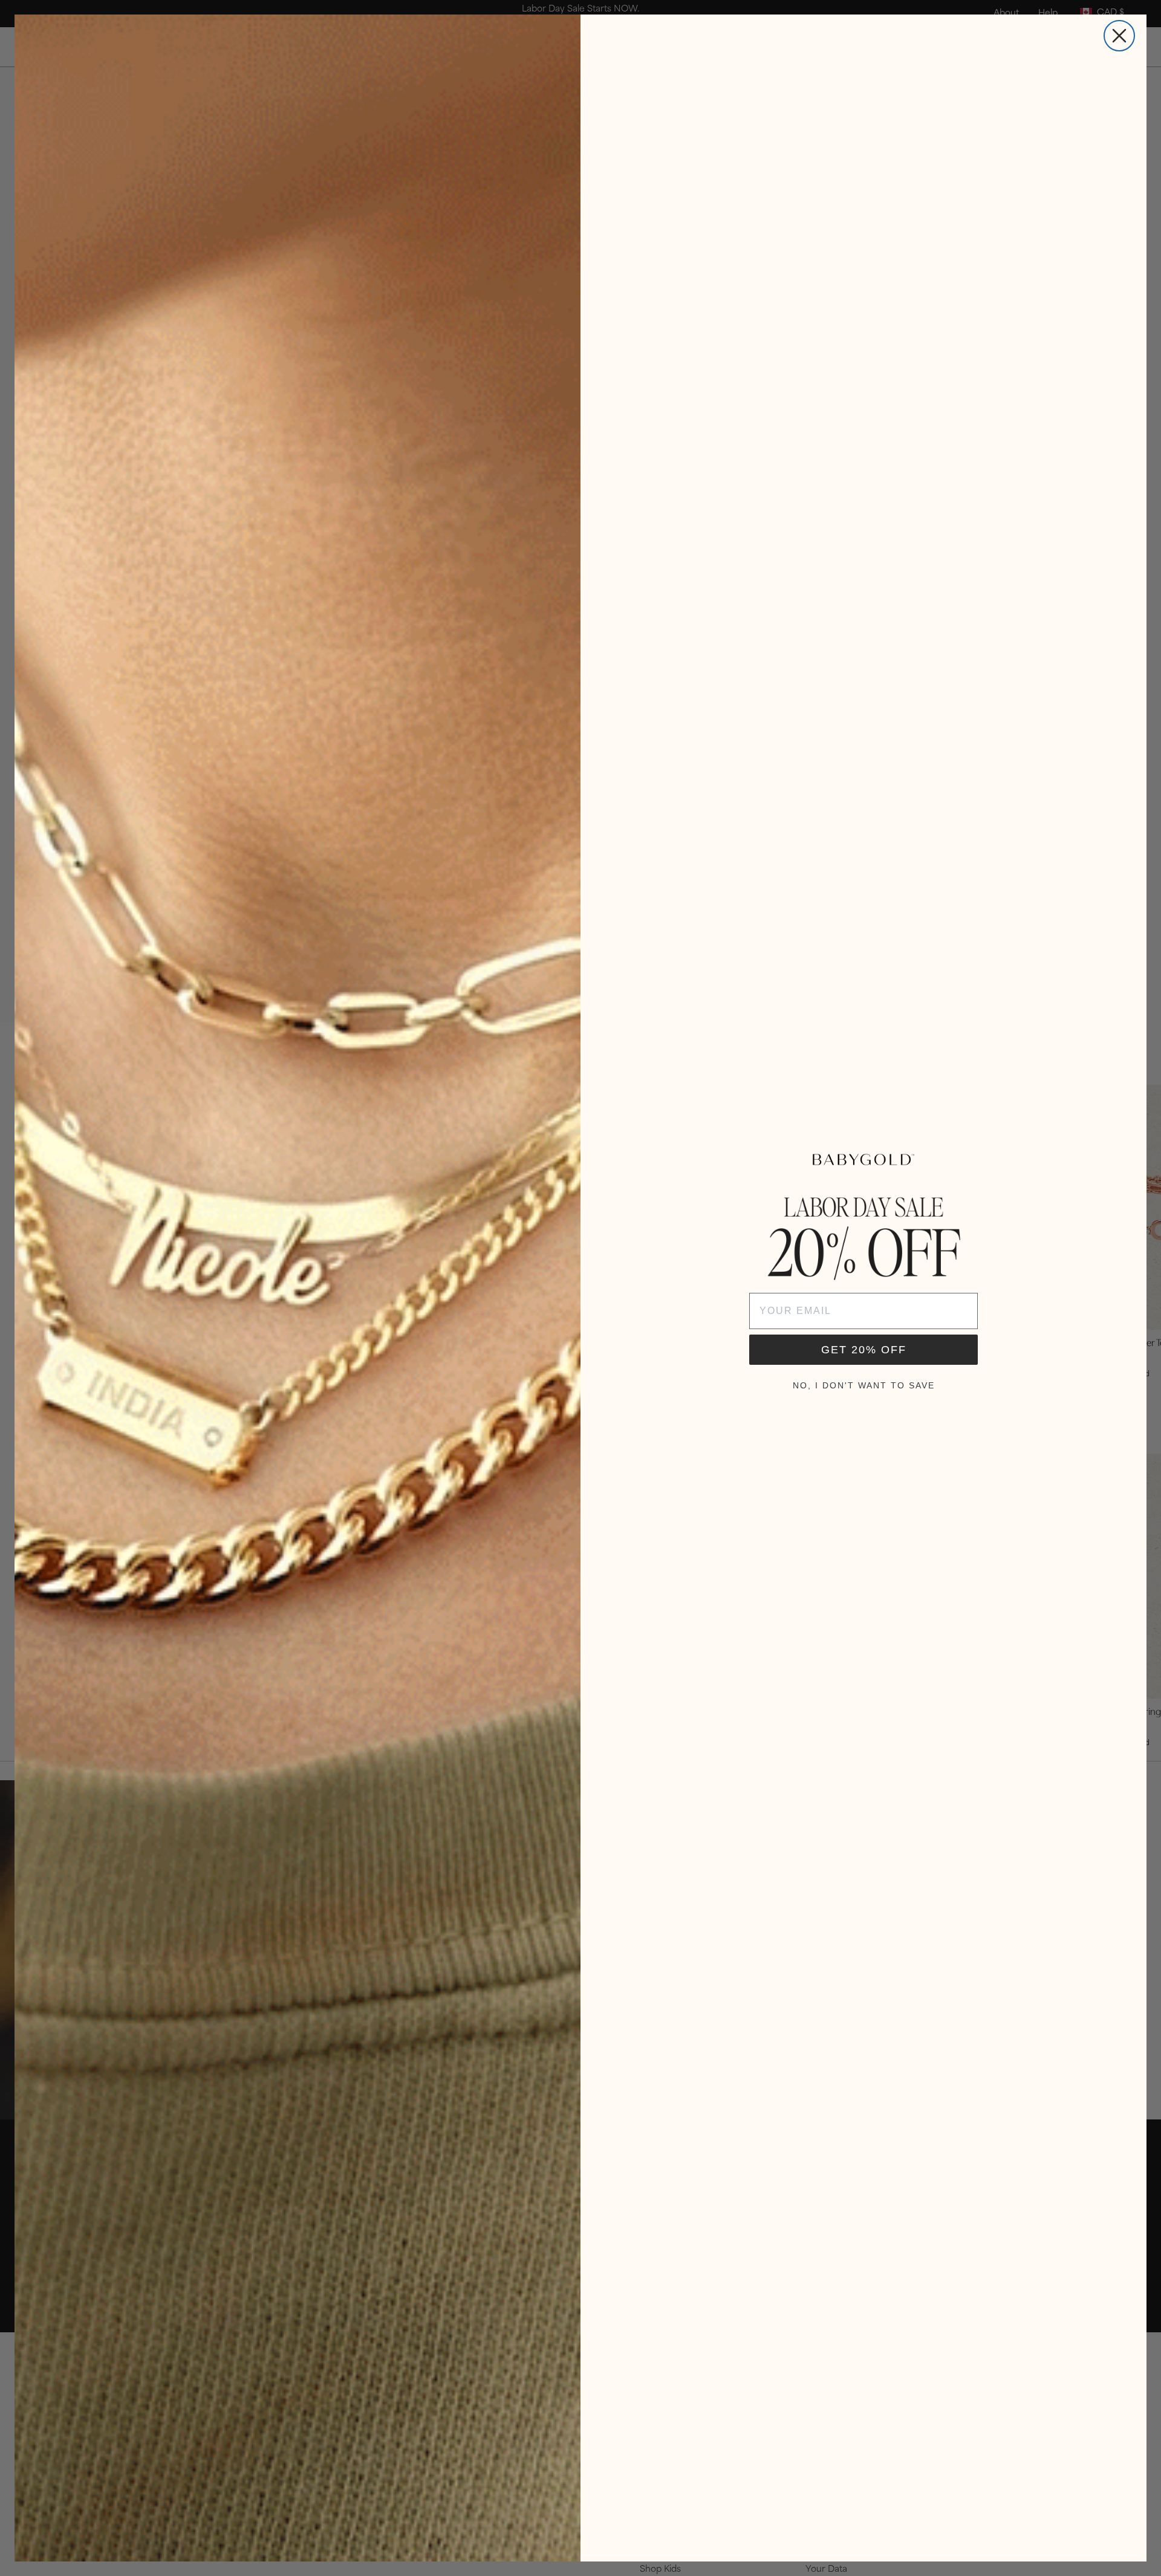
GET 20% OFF (864, 1350)
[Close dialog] (1119, 36)
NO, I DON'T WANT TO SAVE (864, 1385)
